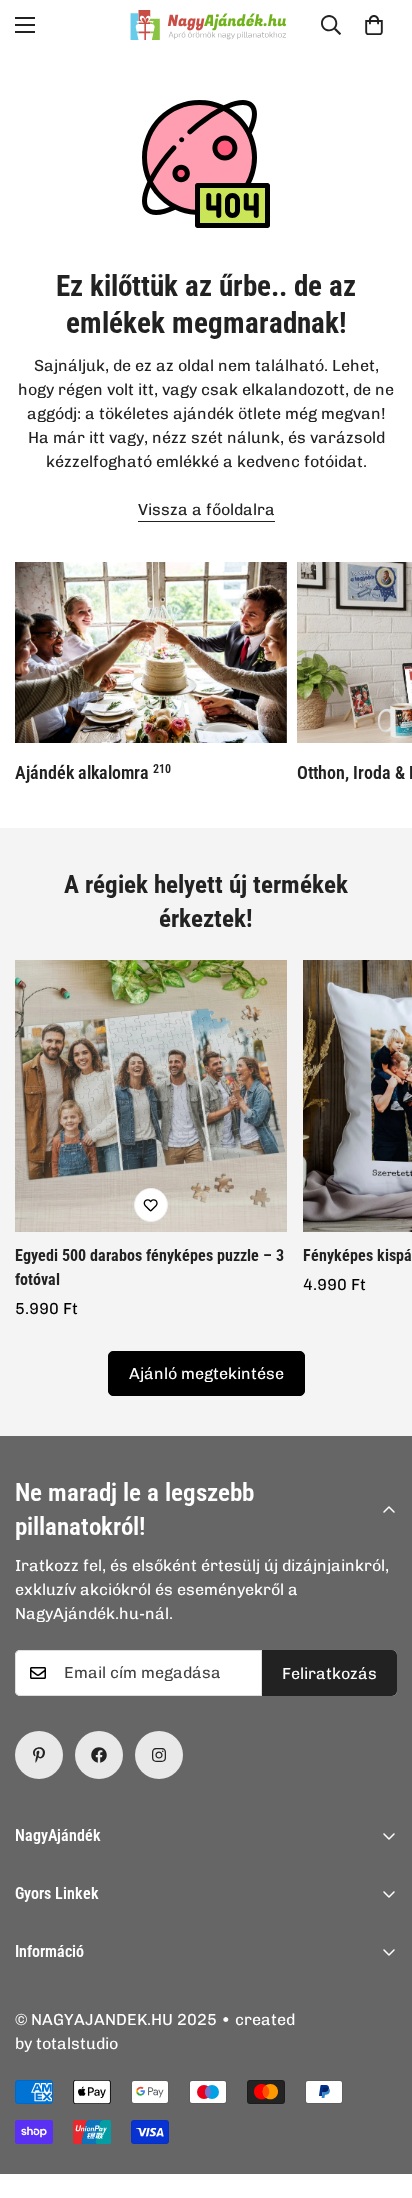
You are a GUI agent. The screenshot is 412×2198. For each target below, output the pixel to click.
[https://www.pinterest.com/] (39, 1755)
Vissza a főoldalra (206, 509)
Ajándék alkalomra (93, 772)
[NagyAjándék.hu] (206, 25)
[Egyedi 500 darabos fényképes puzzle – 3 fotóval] (151, 1096)
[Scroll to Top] (376, 2092)
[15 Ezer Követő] (99, 1755)
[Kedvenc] (151, 1205)
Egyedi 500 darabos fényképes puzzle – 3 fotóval (149, 1267)
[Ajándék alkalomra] (151, 652)
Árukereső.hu (239, 2187)
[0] (374, 25)
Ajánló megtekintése (206, 1373)
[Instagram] (159, 1755)
